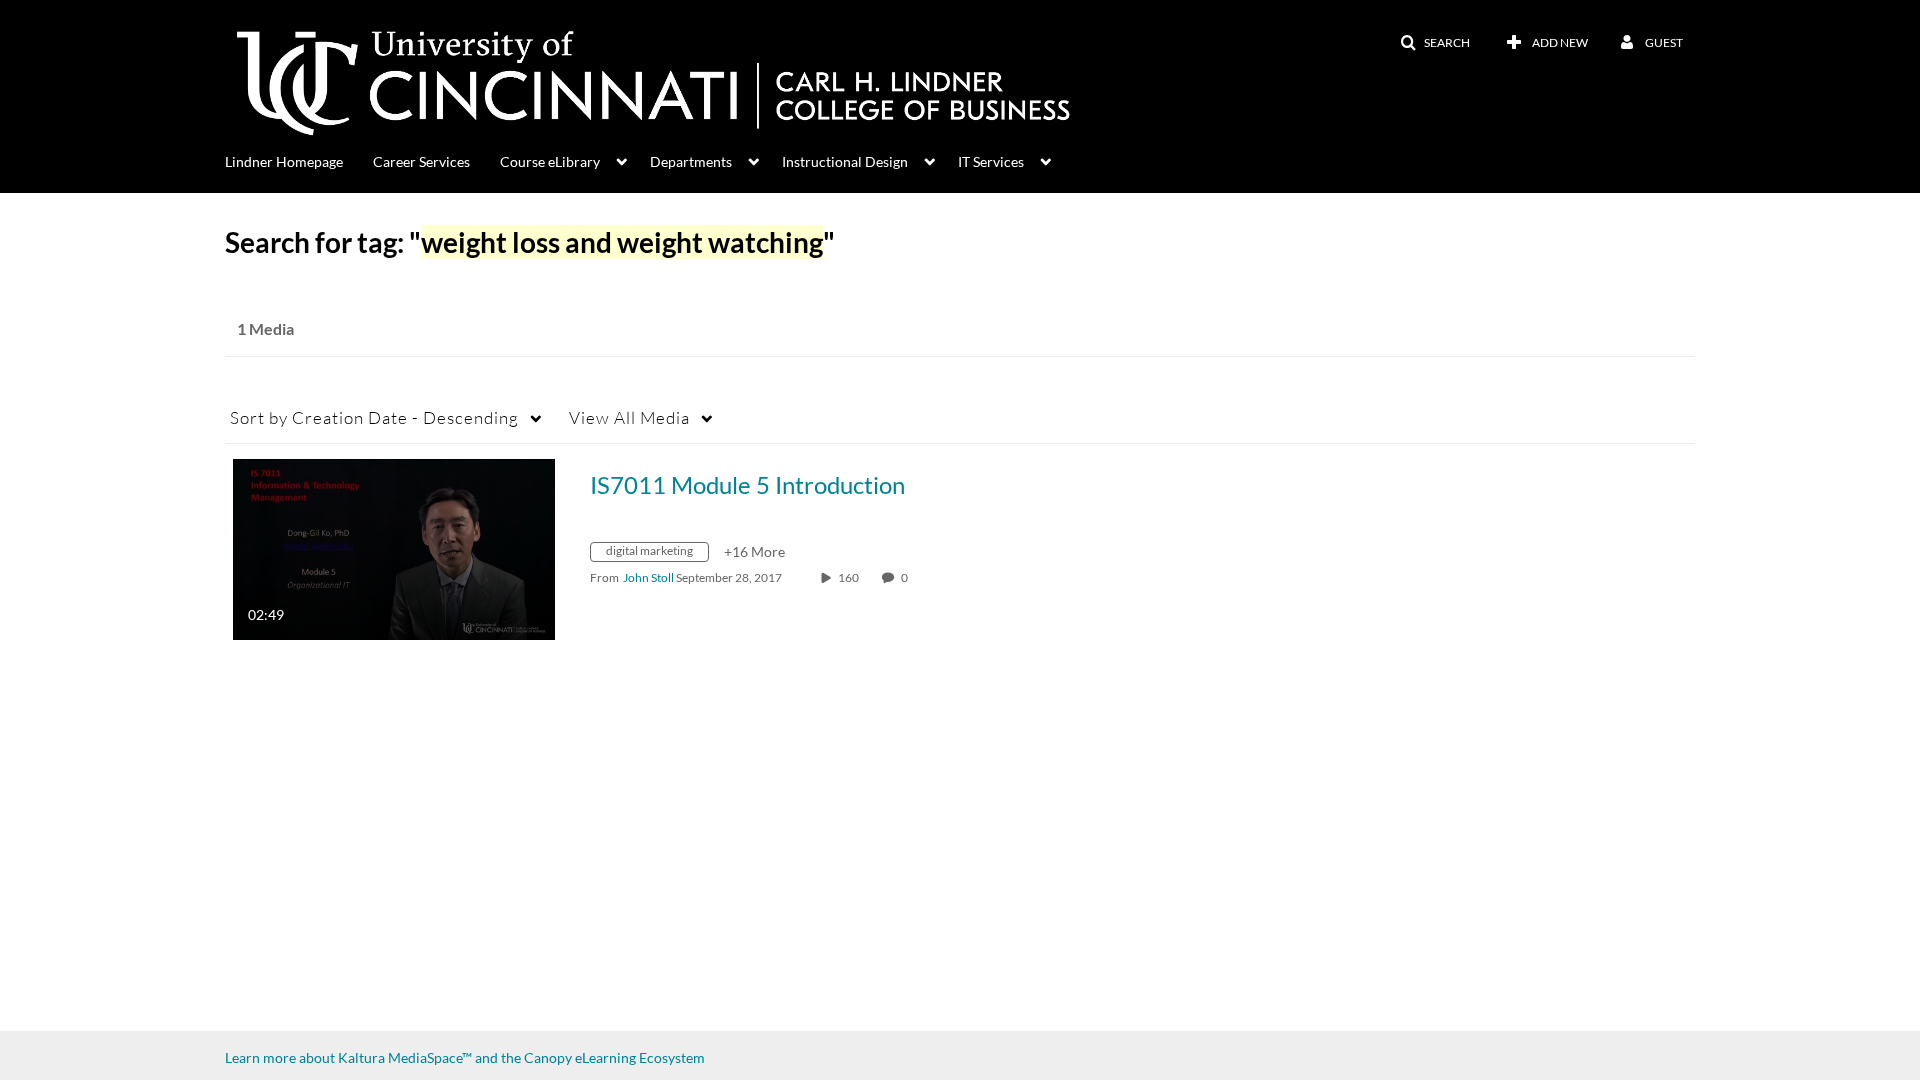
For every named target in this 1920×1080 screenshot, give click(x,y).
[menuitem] (299, 160)
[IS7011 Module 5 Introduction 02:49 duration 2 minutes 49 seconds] (394, 547)
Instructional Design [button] (845, 161)
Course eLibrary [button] (550, 161)
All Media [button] (629, 417)
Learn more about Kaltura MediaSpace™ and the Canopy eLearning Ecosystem (465, 1057)
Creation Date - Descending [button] (374, 417)
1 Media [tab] (265, 328)
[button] (1435, 43)
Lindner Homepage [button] (284, 161)
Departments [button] (691, 161)
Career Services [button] (421, 161)
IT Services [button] (991, 161)
